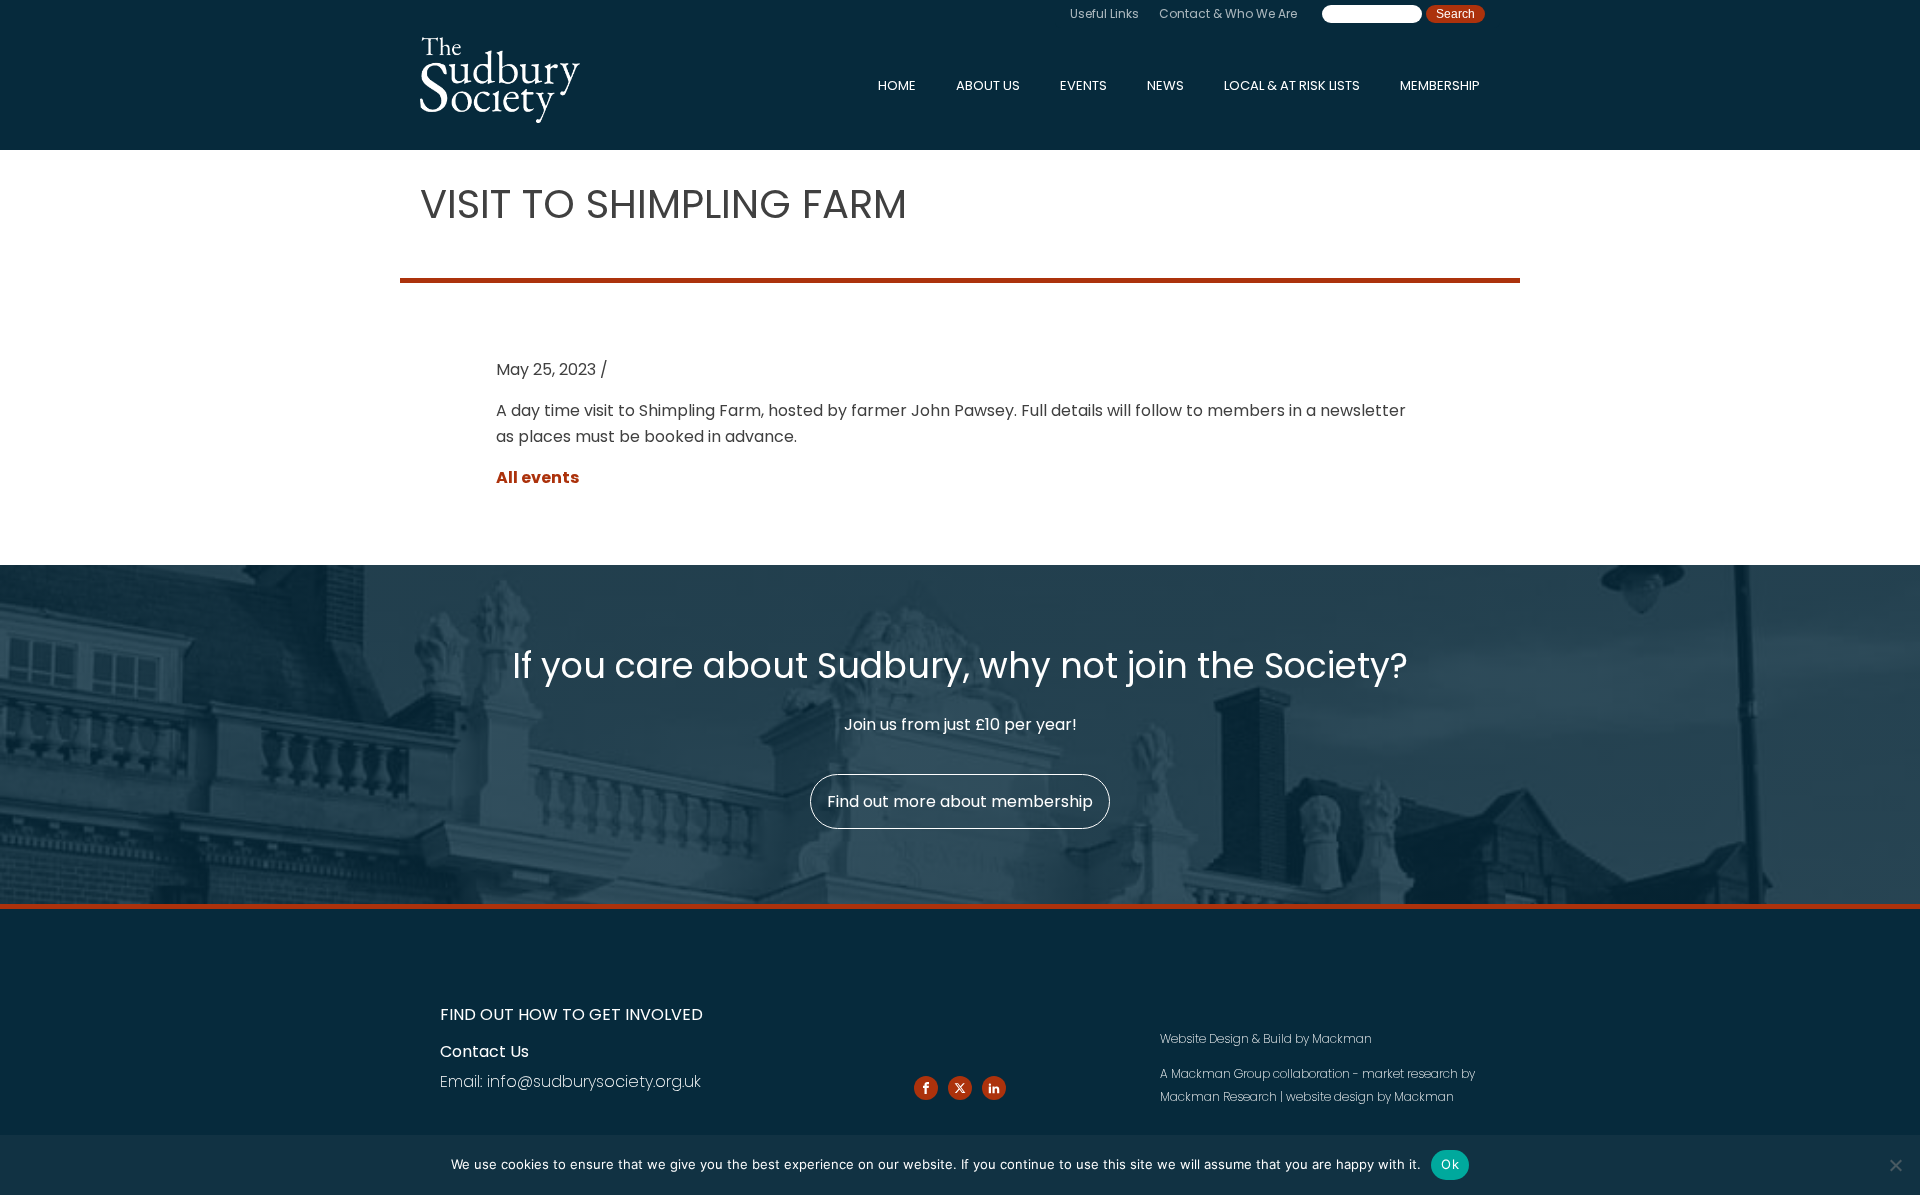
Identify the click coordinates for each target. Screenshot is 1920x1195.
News (1165, 85)
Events (1083, 85)
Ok (1450, 1164)
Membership (1440, 85)
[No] (1895, 1165)
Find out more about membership (960, 801)
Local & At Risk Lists (1292, 85)
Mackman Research (1218, 1096)
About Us (988, 85)
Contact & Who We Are (1228, 13)
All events (537, 477)
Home (897, 85)
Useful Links (1104, 13)
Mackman (1342, 1038)
